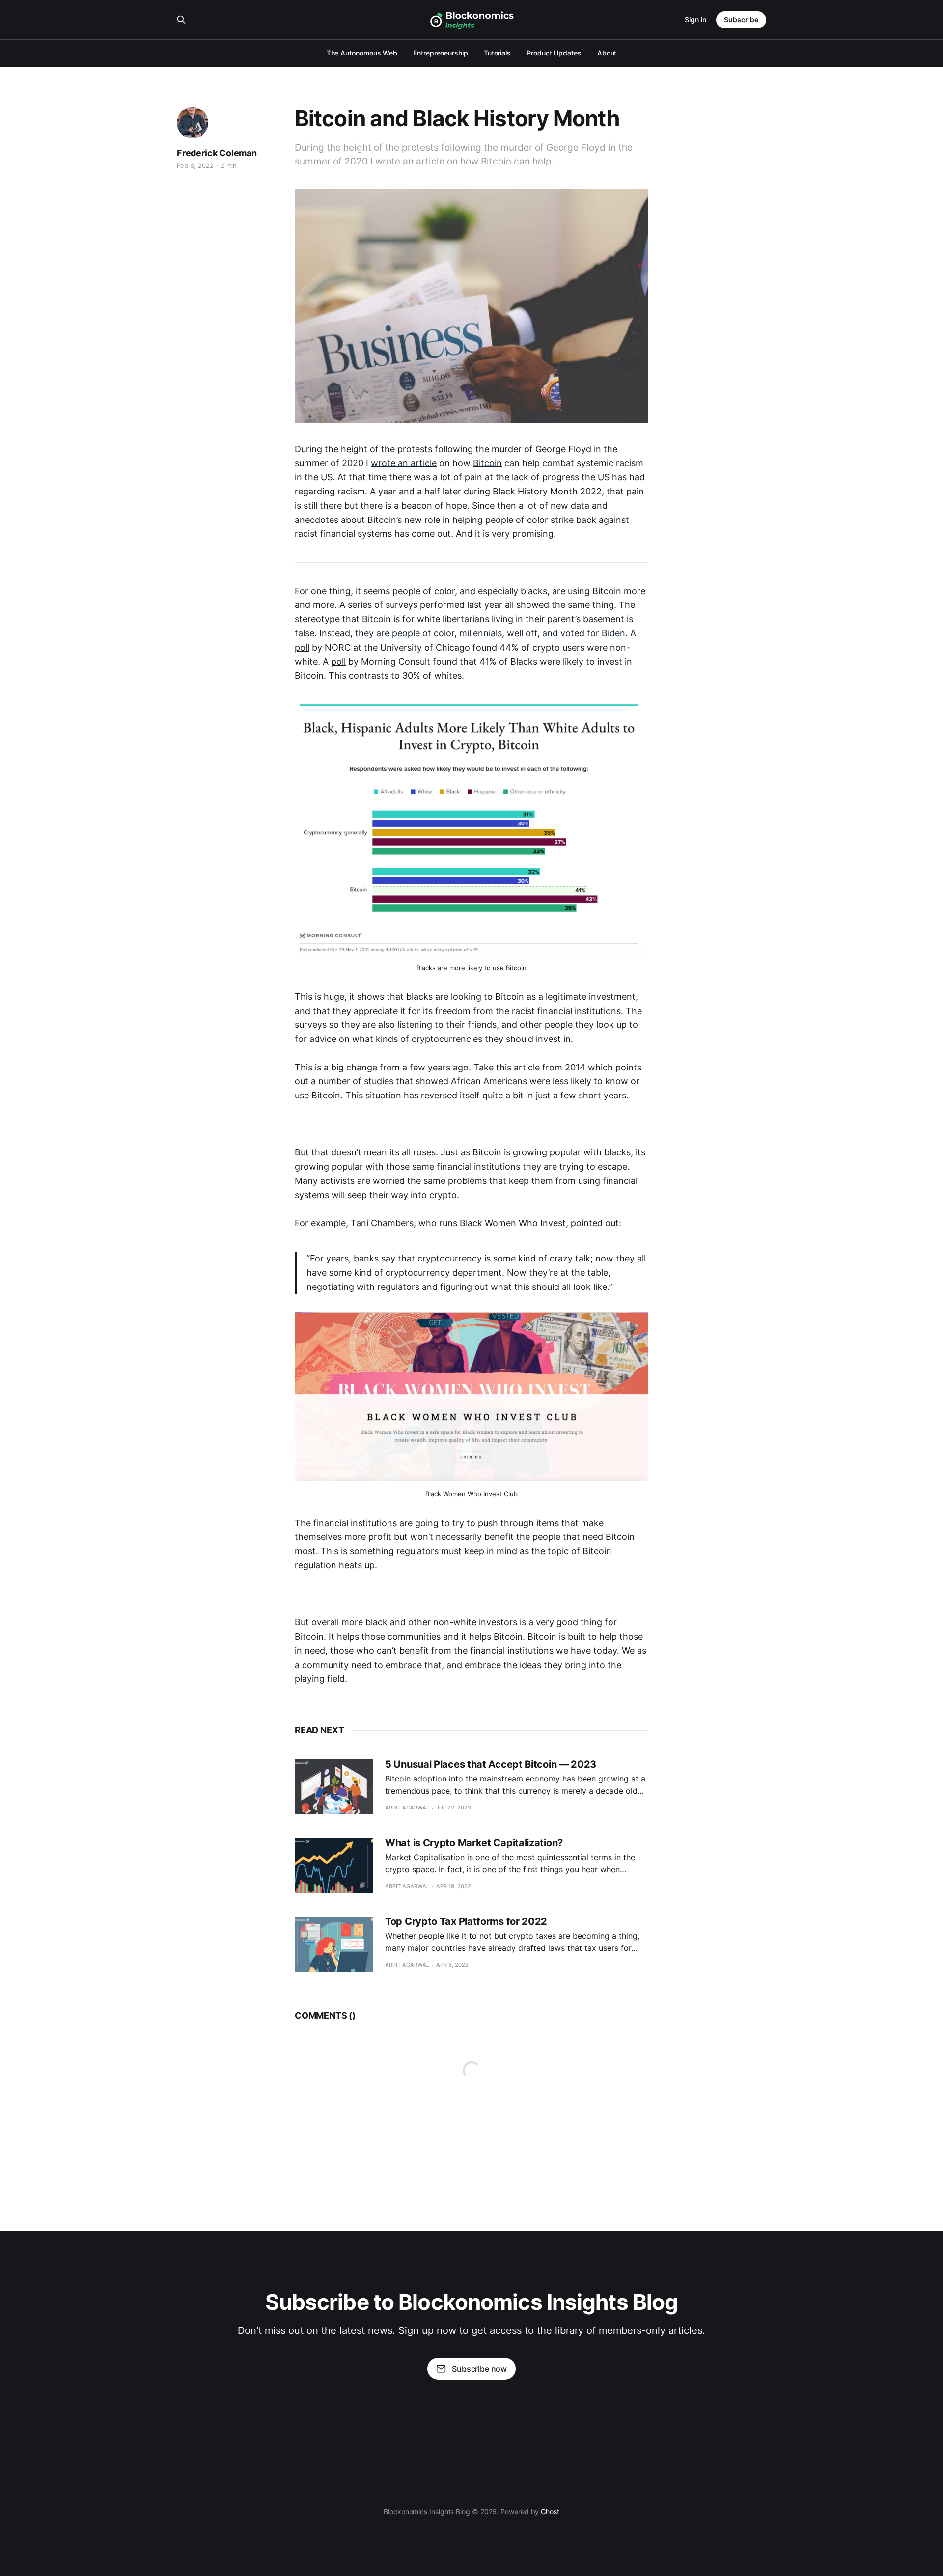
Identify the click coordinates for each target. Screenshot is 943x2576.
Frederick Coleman (217, 153)
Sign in (695, 19)
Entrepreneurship (441, 53)
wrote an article (404, 463)
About (607, 53)
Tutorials (497, 53)
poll (302, 647)
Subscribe (741, 19)
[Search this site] (181, 20)
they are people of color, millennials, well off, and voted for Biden (490, 633)
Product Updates (554, 53)
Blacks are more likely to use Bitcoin (471, 968)
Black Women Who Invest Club (471, 1494)
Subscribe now (479, 2369)
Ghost (550, 2511)
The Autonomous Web (362, 53)
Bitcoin (487, 463)
